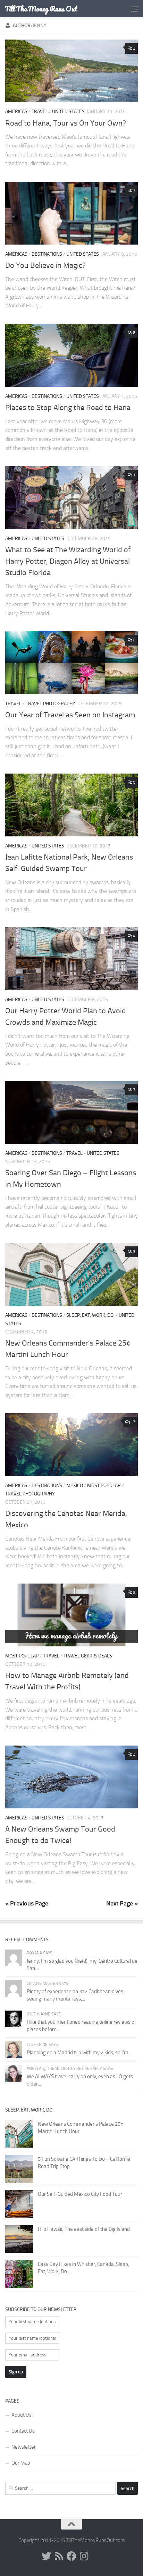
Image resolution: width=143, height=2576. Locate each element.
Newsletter (24, 2447)
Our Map (21, 2463)
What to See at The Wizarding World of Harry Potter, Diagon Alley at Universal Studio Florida (68, 561)
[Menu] (134, 9)
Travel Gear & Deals (88, 1656)
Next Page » (122, 1903)
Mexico (75, 1486)
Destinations (47, 254)
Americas (16, 112)
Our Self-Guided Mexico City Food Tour (80, 2194)
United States (68, 112)
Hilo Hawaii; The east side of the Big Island (84, 2229)
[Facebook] (71, 2556)
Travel (40, 112)
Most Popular (104, 1486)
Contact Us (23, 2431)
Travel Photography (51, 704)
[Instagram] (84, 2556)
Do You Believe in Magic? (45, 265)
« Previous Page (27, 1903)
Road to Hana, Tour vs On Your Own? (66, 123)
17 (133, 1422)
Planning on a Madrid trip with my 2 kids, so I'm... (79, 2053)
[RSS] (59, 2556)
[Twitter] (47, 2556)
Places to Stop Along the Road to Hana (68, 408)
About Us (22, 2415)
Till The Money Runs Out (41, 9)
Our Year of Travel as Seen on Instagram (70, 715)
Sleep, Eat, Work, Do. (90, 1315)
